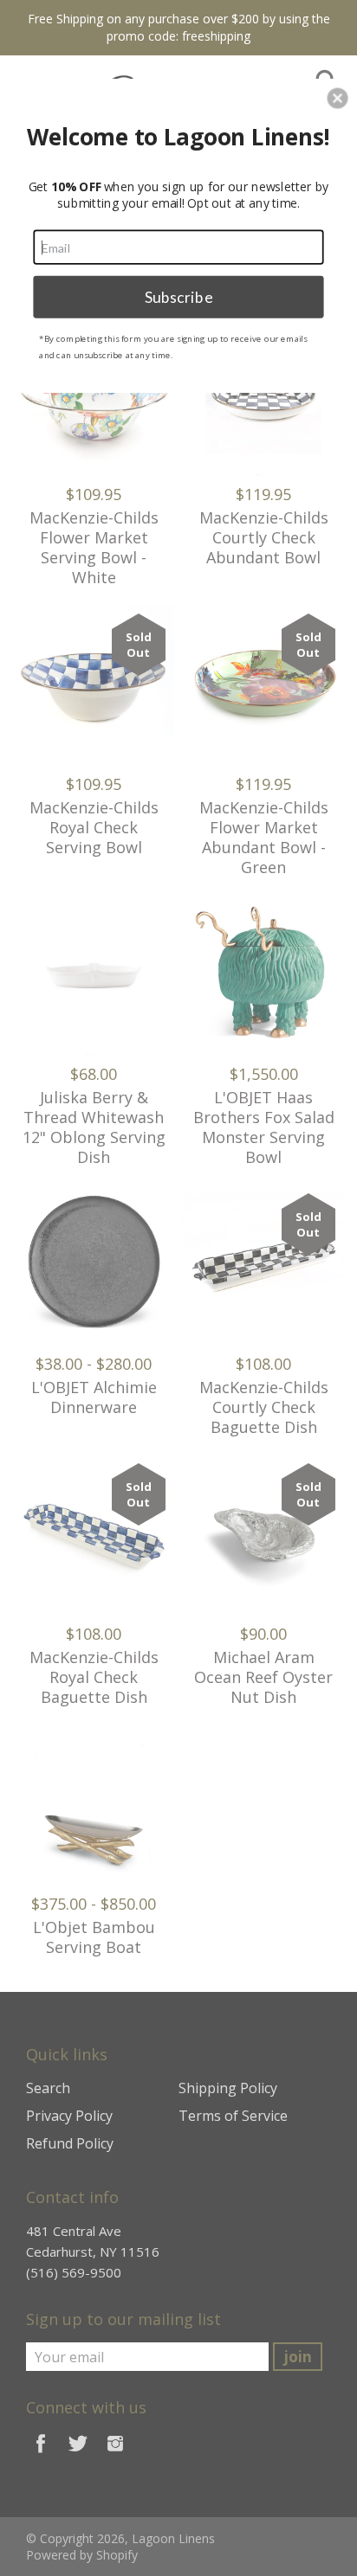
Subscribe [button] (179, 296)
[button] (338, 98)
